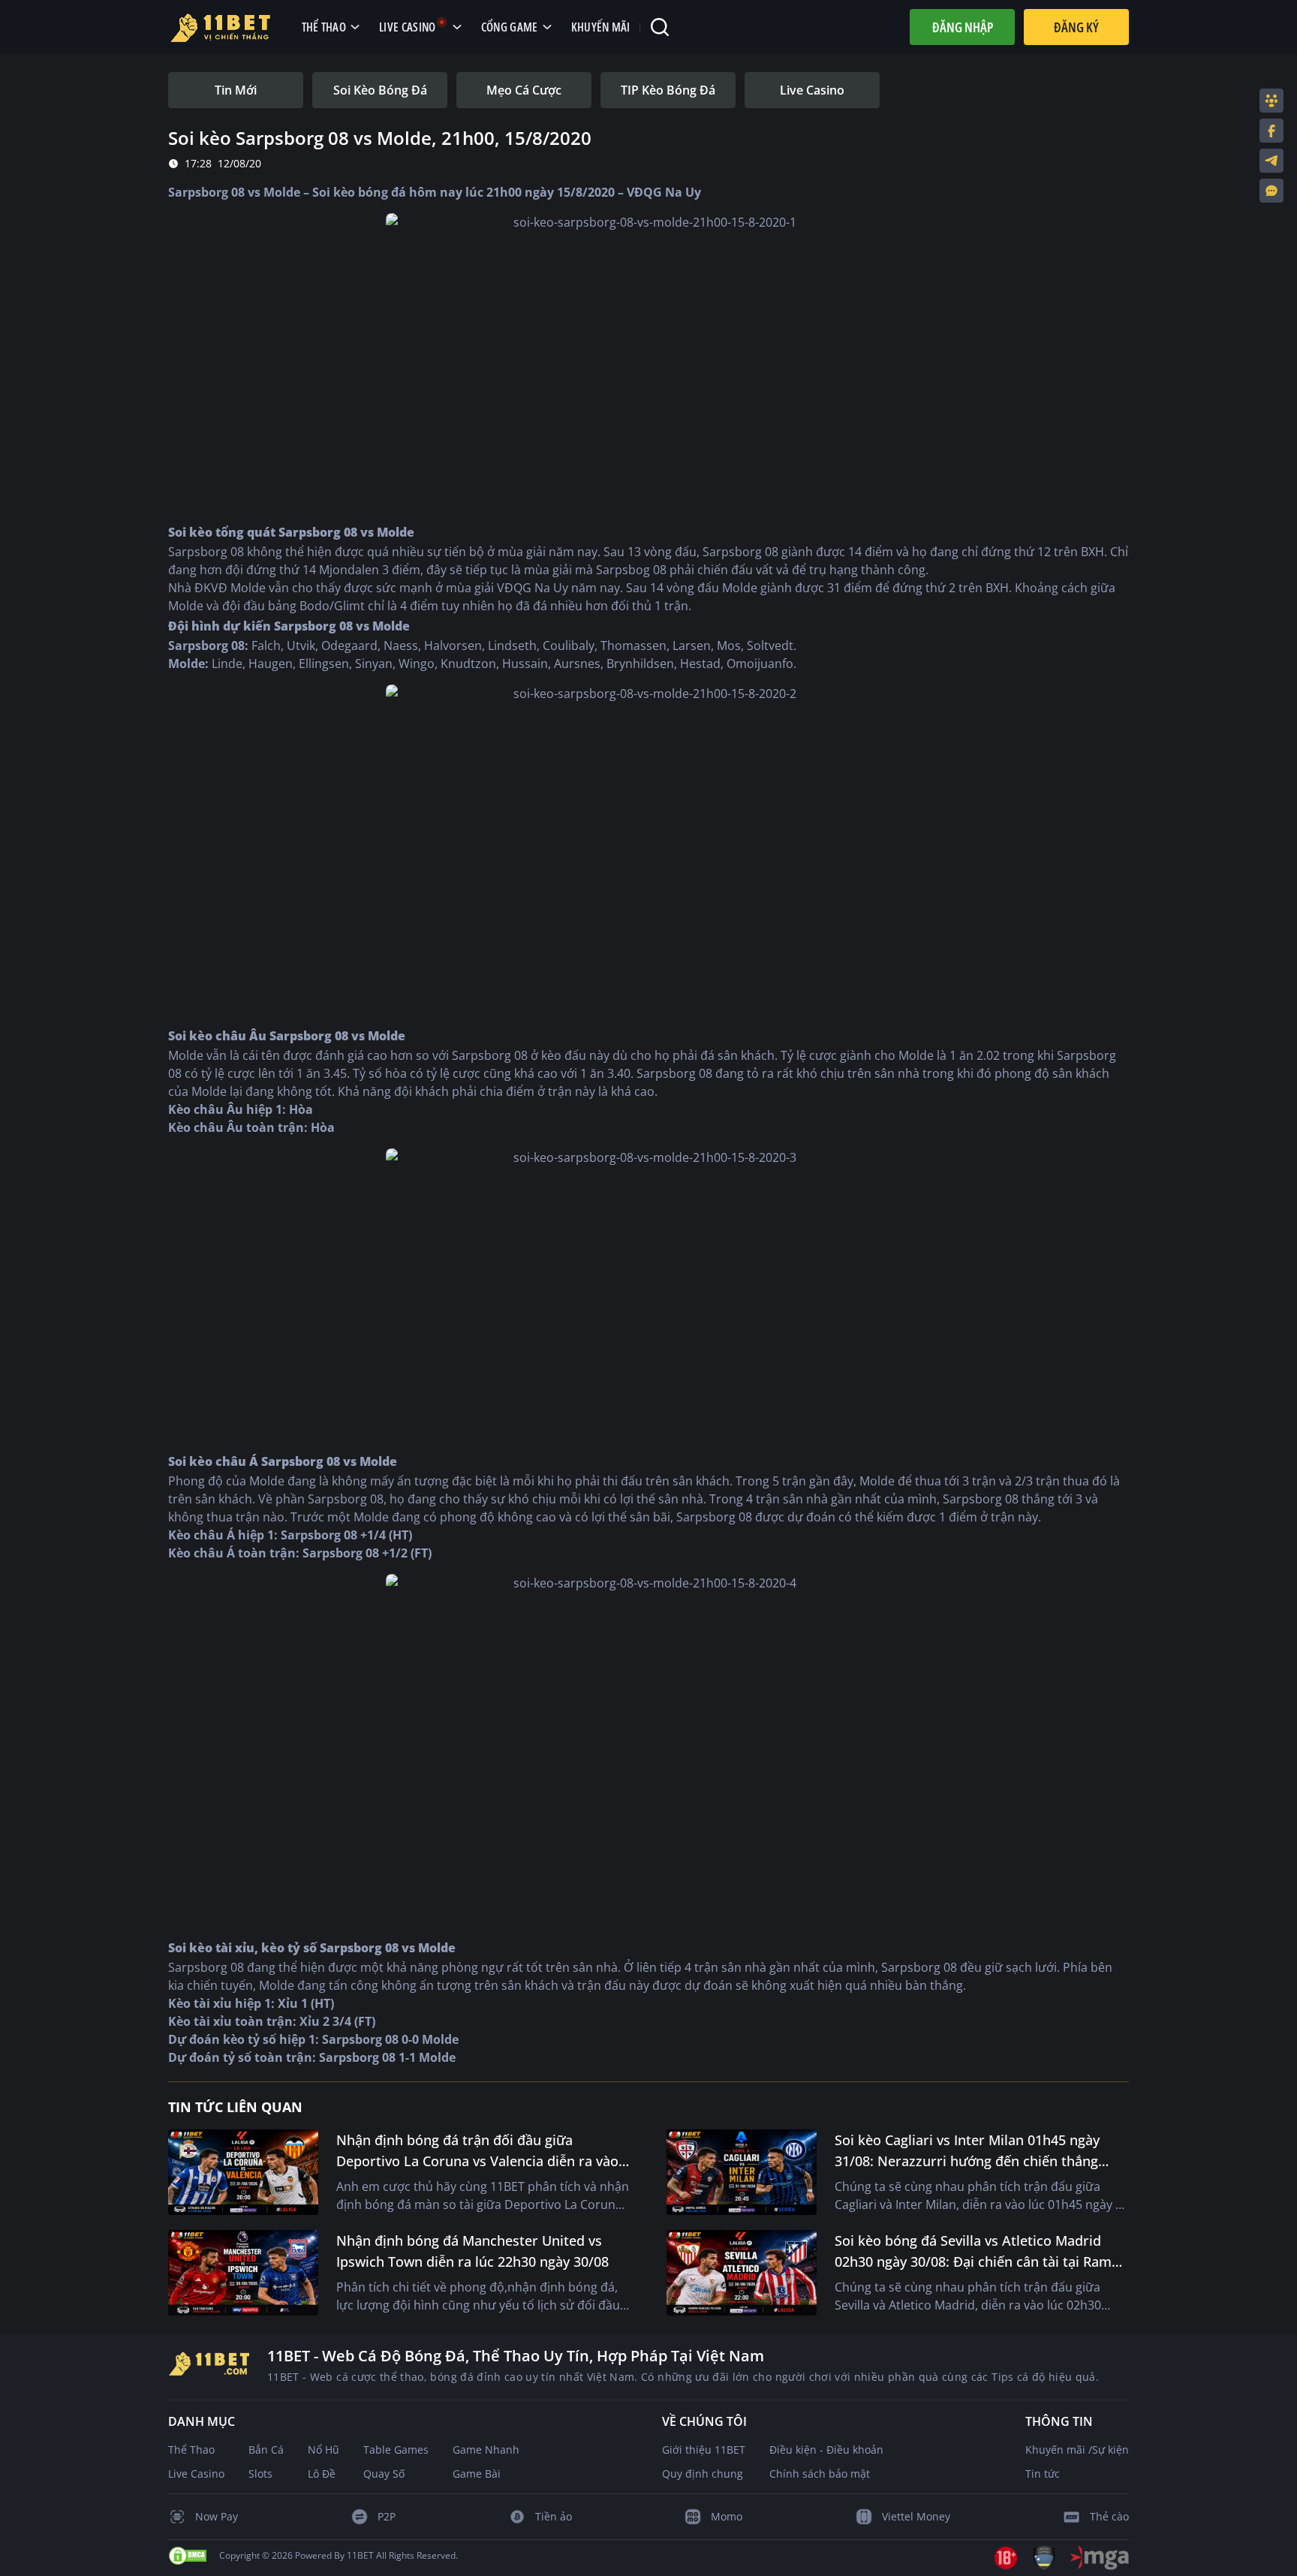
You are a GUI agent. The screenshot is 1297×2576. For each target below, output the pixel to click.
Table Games (396, 2450)
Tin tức (1043, 2474)
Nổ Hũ (323, 2450)
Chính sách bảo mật (820, 2474)
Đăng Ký (1076, 27)
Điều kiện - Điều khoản (826, 2450)
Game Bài (477, 2474)
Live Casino (196, 2474)
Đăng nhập (963, 27)
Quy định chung (703, 2474)
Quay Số (384, 2474)
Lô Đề (322, 2474)
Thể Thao (191, 2450)
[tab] (236, 90)
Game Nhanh (486, 2450)
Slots (260, 2474)
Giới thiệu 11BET (704, 2450)
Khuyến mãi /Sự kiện (1077, 2450)
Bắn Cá (266, 2450)
